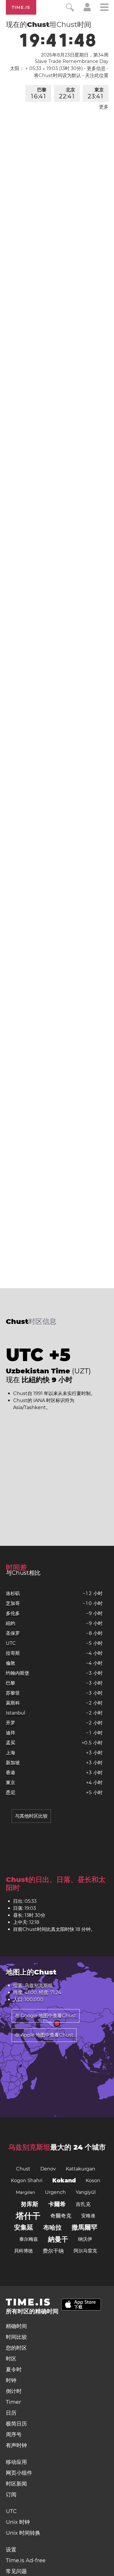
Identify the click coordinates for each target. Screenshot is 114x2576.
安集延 (24, 2227)
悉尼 (11, 1793)
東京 (96, 93)
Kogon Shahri (27, 2181)
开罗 (11, 1723)
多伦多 (13, 1613)
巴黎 (39, 93)
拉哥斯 (13, 1653)
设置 (11, 2550)
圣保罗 (13, 1633)
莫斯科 (13, 1703)
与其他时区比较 (31, 1816)
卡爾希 (57, 2204)
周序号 (14, 2435)
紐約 (11, 1623)
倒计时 (14, 2391)
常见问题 (16, 2571)
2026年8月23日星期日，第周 (75, 55)
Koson (93, 2181)
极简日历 (16, 2424)
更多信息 (96, 68)
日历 (11, 2413)
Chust (23, 2169)
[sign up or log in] (87, 10)
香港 (11, 1773)
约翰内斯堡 (18, 1673)
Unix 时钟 (18, 2522)
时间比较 (16, 2337)
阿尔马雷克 (85, 2251)
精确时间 (16, 2326)
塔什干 (28, 2216)
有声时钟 (16, 2445)
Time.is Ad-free (26, 2560)
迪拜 (11, 1733)
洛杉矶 (13, 1593)
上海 (11, 1753)
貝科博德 (23, 2251)
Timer (13, 2402)
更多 (104, 107)
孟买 (11, 1743)
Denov (48, 2169)
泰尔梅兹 (29, 2239)
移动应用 (16, 2462)
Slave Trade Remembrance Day (72, 61)
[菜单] (104, 8)
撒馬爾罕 (84, 2227)
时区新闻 (16, 2484)
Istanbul (15, 1713)
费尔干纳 (53, 2251)
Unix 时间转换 (23, 2533)
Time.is (21, 7)
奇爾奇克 (61, 2216)
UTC (11, 1643)
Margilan (25, 2192)
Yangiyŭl (86, 2192)
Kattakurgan (81, 2169)
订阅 (11, 2495)
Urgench (55, 2192)
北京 (67, 93)
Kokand (64, 2181)
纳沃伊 (85, 2239)
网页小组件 (19, 2473)
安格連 (88, 2216)
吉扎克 (83, 2204)
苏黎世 (13, 1693)
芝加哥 (13, 1603)
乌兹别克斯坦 (29, 2147)
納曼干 (58, 2239)
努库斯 (30, 2204)
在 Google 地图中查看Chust (46, 2016)
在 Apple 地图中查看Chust (44, 2035)
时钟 (11, 2380)
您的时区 (16, 2348)
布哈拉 (52, 2227)
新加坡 (13, 1763)
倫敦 (11, 1663)
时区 (11, 2359)
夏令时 (14, 2370)
